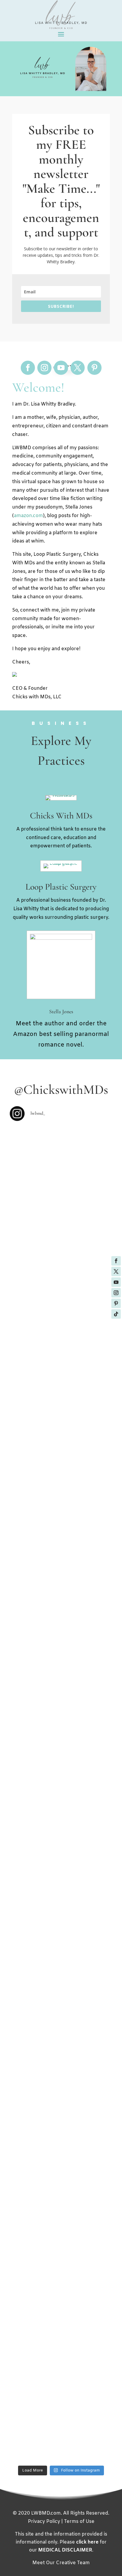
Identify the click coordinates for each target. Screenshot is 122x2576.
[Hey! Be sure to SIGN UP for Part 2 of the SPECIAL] (61, 2326)
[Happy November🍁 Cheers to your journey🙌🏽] (61, 1903)
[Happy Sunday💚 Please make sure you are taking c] (61, 1354)
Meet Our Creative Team (61, 2563)
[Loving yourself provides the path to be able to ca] (61, 1765)
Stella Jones (61, 1011)
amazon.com (28, 516)
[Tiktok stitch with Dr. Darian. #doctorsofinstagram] (61, 1460)
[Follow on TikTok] (116, 1314)
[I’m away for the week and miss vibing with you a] (61, 1188)
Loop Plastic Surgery (61, 887)
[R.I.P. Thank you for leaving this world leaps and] (61, 1701)
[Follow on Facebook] (116, 1261)
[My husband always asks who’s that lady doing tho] (61, 1844)
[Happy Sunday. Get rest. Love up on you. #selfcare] (61, 2441)
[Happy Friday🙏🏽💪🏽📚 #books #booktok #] (61, 1302)
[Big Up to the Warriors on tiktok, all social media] (61, 1618)
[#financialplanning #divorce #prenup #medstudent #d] (61, 2172)
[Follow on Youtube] (116, 1282)
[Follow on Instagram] (116, 1293)
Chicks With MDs (61, 816)
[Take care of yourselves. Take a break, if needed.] (61, 1523)
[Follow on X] (116, 1271)
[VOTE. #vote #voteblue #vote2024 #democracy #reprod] (61, 1942)
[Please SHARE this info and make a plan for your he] (61, 1993)
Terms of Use (79, 2522)
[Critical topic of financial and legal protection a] (61, 2247)
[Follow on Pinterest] (116, 1303)
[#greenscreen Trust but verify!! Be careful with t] (61, 2076)
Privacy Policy (44, 2522)
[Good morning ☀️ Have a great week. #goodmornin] (61, 2397)
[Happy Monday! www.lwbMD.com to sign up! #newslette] (61, 1267)
